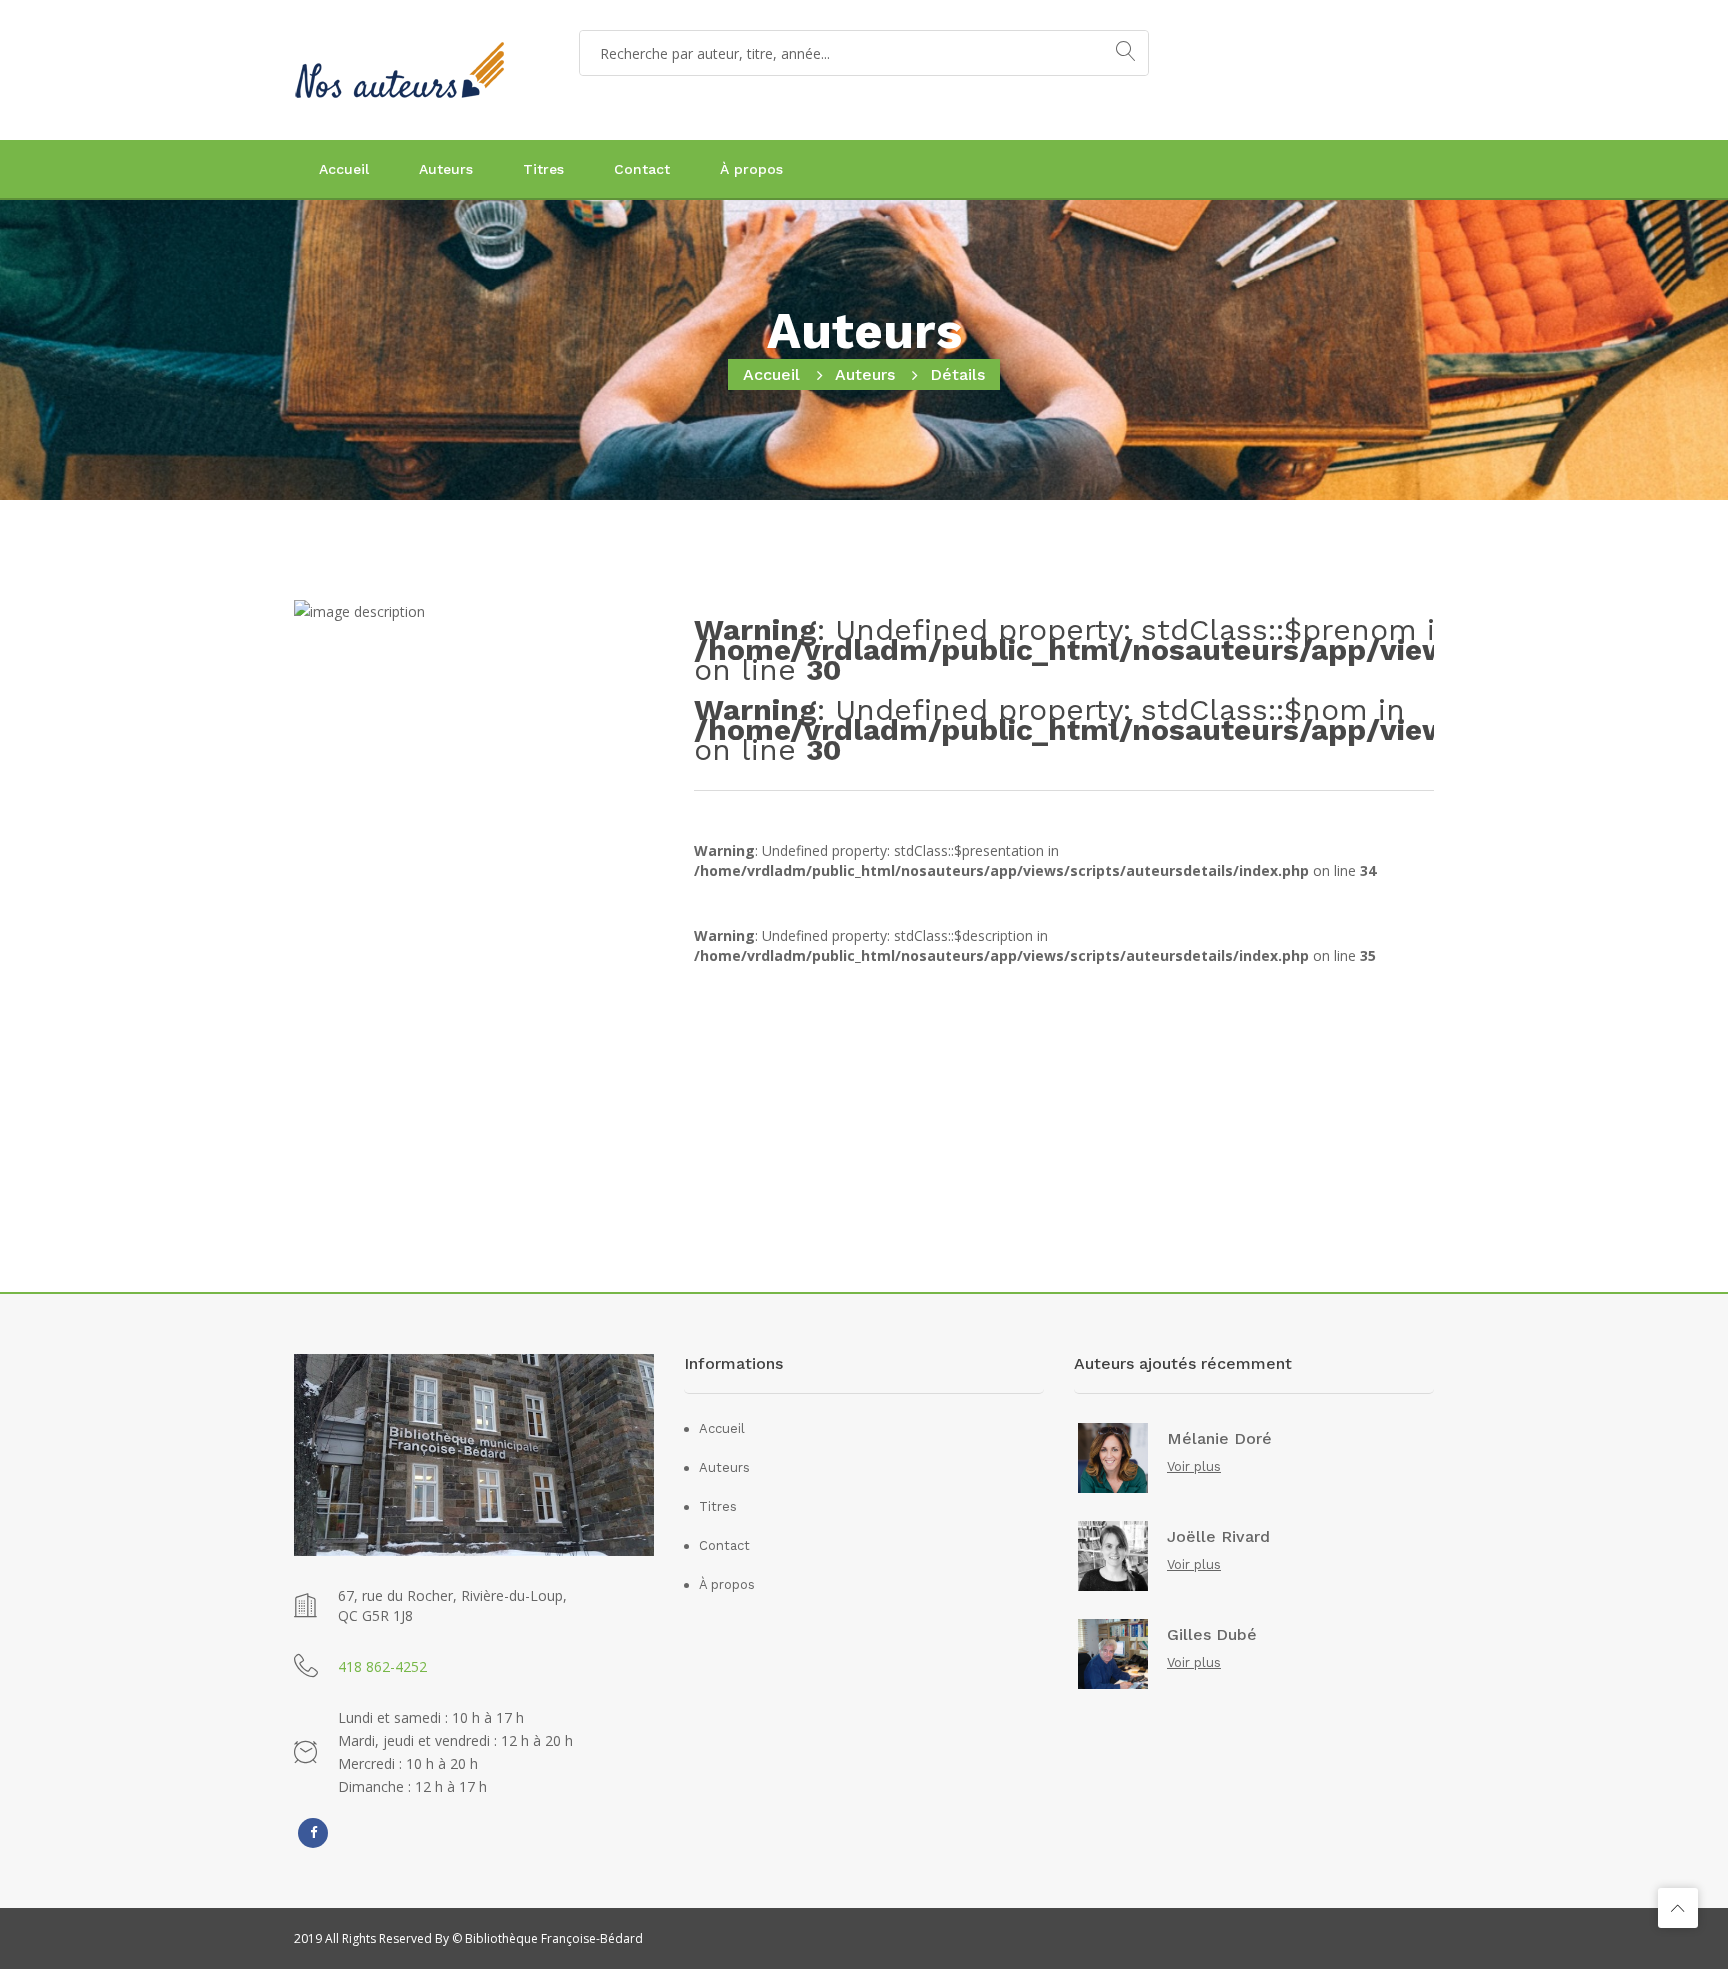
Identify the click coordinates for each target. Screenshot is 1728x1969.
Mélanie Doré (1219, 1439)
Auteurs (446, 169)
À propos (751, 169)
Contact (642, 169)
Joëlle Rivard (1218, 1537)
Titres (543, 169)
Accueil (344, 169)
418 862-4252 (382, 1666)
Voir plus (1194, 1466)
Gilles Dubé (1212, 1635)
